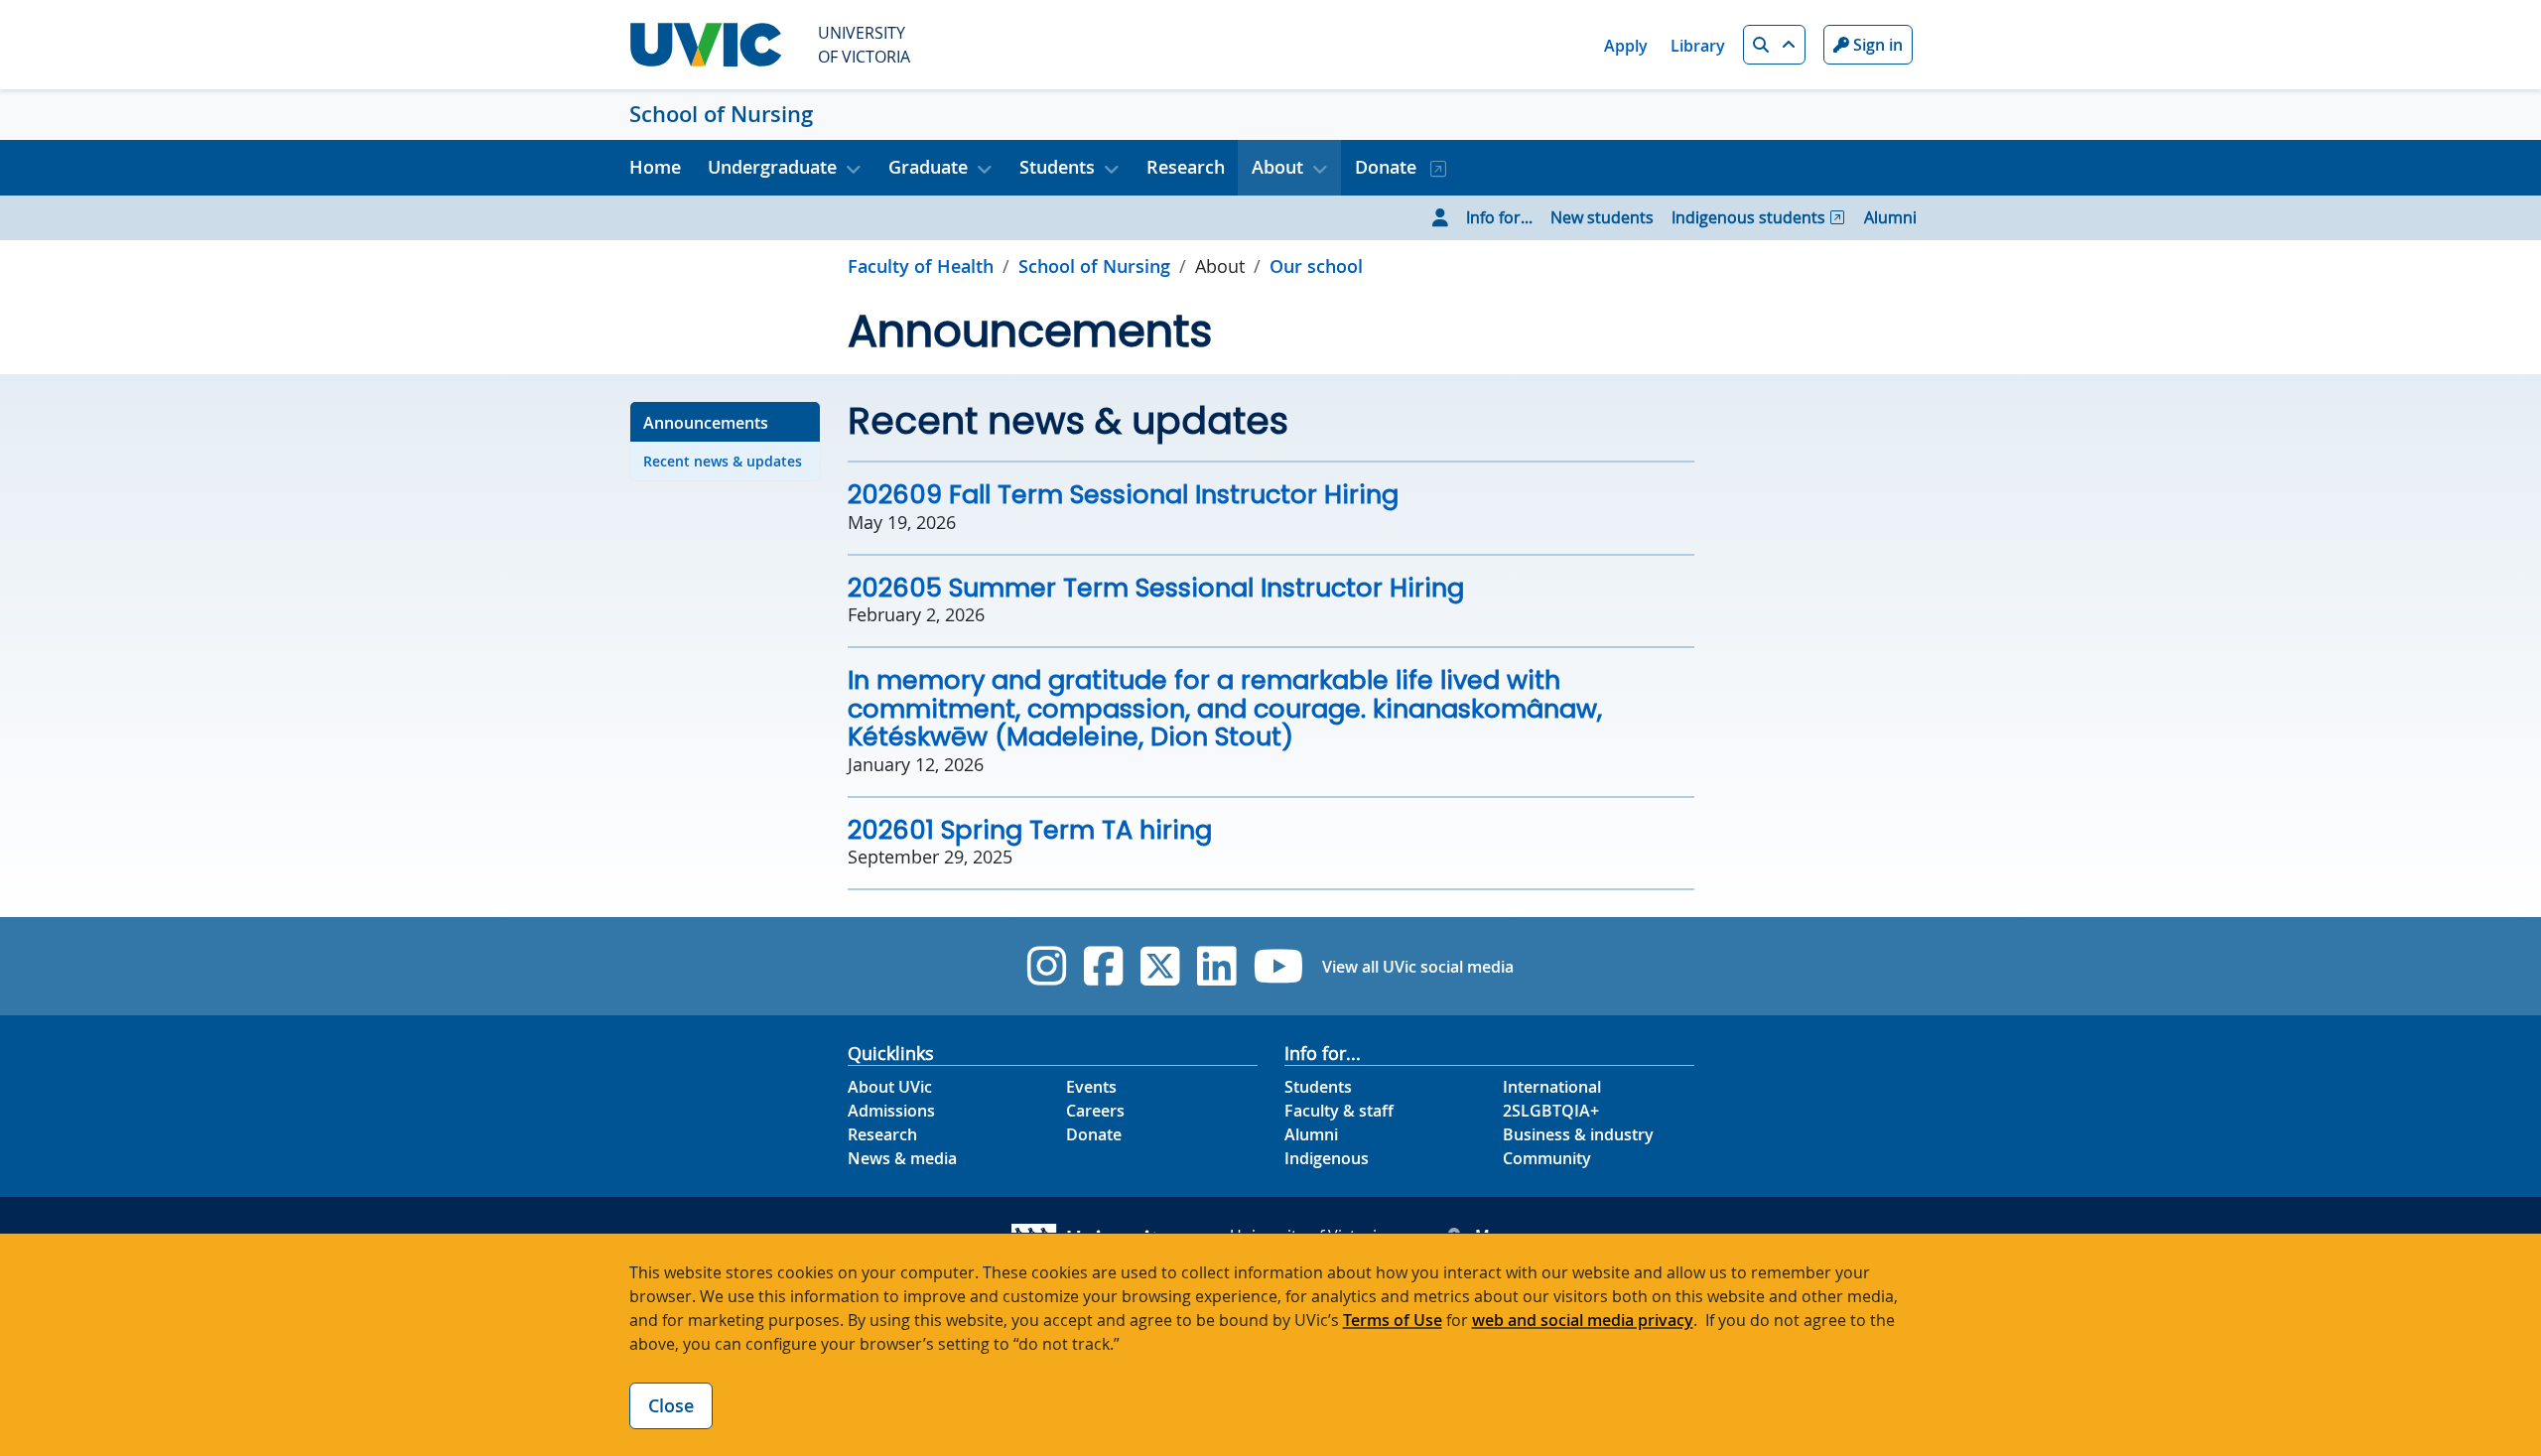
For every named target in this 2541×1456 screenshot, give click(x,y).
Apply (1626, 46)
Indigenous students (1748, 217)
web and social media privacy (1583, 1320)
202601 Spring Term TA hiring (1030, 830)
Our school (1316, 266)
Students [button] (1057, 167)
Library (1698, 46)
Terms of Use (1393, 1320)
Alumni (1890, 217)
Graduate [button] (928, 167)
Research (1186, 167)
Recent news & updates (723, 461)
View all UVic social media (1418, 967)
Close (671, 1405)
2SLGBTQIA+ (1551, 1111)
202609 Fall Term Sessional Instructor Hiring (1123, 494)
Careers (1095, 1111)
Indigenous (1327, 1158)
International (1552, 1087)
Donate (1388, 167)
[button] (1774, 45)
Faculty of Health (921, 266)
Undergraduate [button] (772, 167)
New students (1602, 217)
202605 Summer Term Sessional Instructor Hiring (1156, 588)
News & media (902, 1158)
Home (655, 167)
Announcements (706, 423)
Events (1091, 1087)
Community (1547, 1158)
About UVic (890, 1087)
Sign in (1876, 45)
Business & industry (1578, 1134)
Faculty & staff (1339, 1111)
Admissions (891, 1111)
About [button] (1277, 167)
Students (1318, 1087)
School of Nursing (721, 114)
